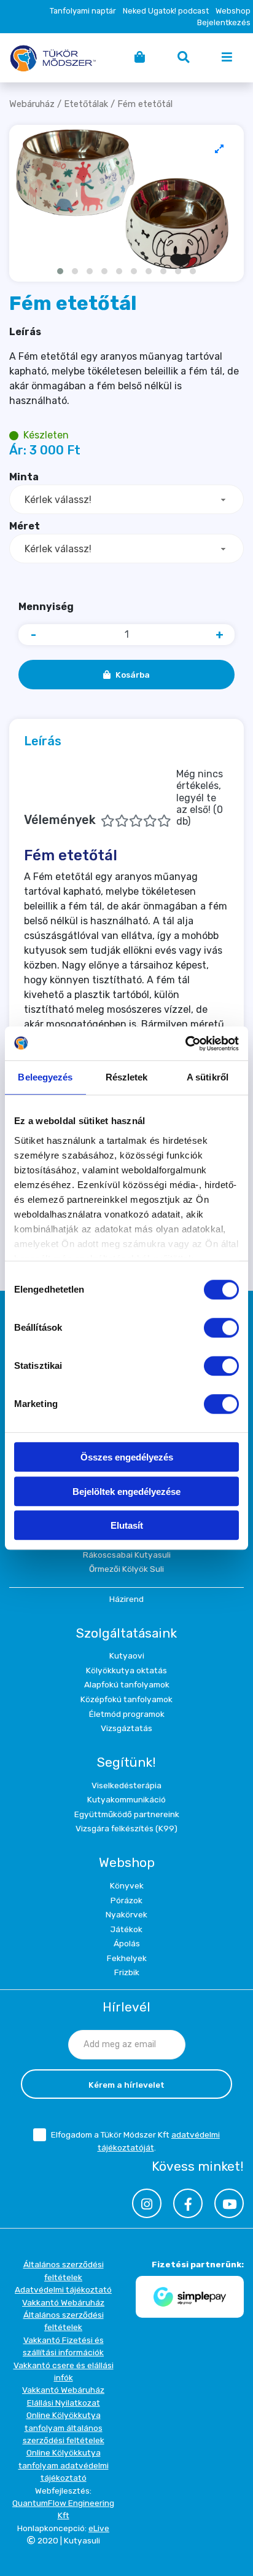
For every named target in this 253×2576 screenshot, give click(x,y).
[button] (60, 271)
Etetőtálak (86, 104)
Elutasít (127, 1525)
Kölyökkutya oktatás (126, 1670)
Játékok (126, 1929)
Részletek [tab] (127, 1077)
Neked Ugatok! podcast (166, 11)
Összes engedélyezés (127, 1457)
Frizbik (127, 1972)
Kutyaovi (127, 1655)
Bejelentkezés (224, 22)
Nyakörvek (126, 1914)
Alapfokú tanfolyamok (127, 1684)
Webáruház (32, 104)
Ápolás (127, 1943)
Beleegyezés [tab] (45, 1077)
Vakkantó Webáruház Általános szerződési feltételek (63, 2315)
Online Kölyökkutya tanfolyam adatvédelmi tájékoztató (64, 2465)
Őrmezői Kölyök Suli (126, 1569)
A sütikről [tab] (208, 1077)
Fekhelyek (127, 1958)
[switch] (221, 1328)
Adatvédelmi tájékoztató (63, 2289)
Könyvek (127, 1885)
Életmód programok (127, 1714)
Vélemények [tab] (123, 798)
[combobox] (126, 499)
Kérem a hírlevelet (126, 2085)
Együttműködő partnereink (127, 1814)
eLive (99, 2528)
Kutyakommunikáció (126, 1799)
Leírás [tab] (43, 741)
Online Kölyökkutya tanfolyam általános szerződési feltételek (64, 2427)
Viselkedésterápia (126, 1785)
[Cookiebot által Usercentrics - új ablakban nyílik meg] (185, 1044)
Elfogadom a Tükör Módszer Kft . (135, 2141)
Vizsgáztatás (126, 1728)
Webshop (233, 11)
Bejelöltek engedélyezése (126, 1492)
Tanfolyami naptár (83, 11)
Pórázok (126, 1900)
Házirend (126, 1599)
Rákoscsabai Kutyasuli (127, 1555)
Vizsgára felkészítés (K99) (126, 1828)
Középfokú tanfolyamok (126, 1699)
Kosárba (133, 675)
